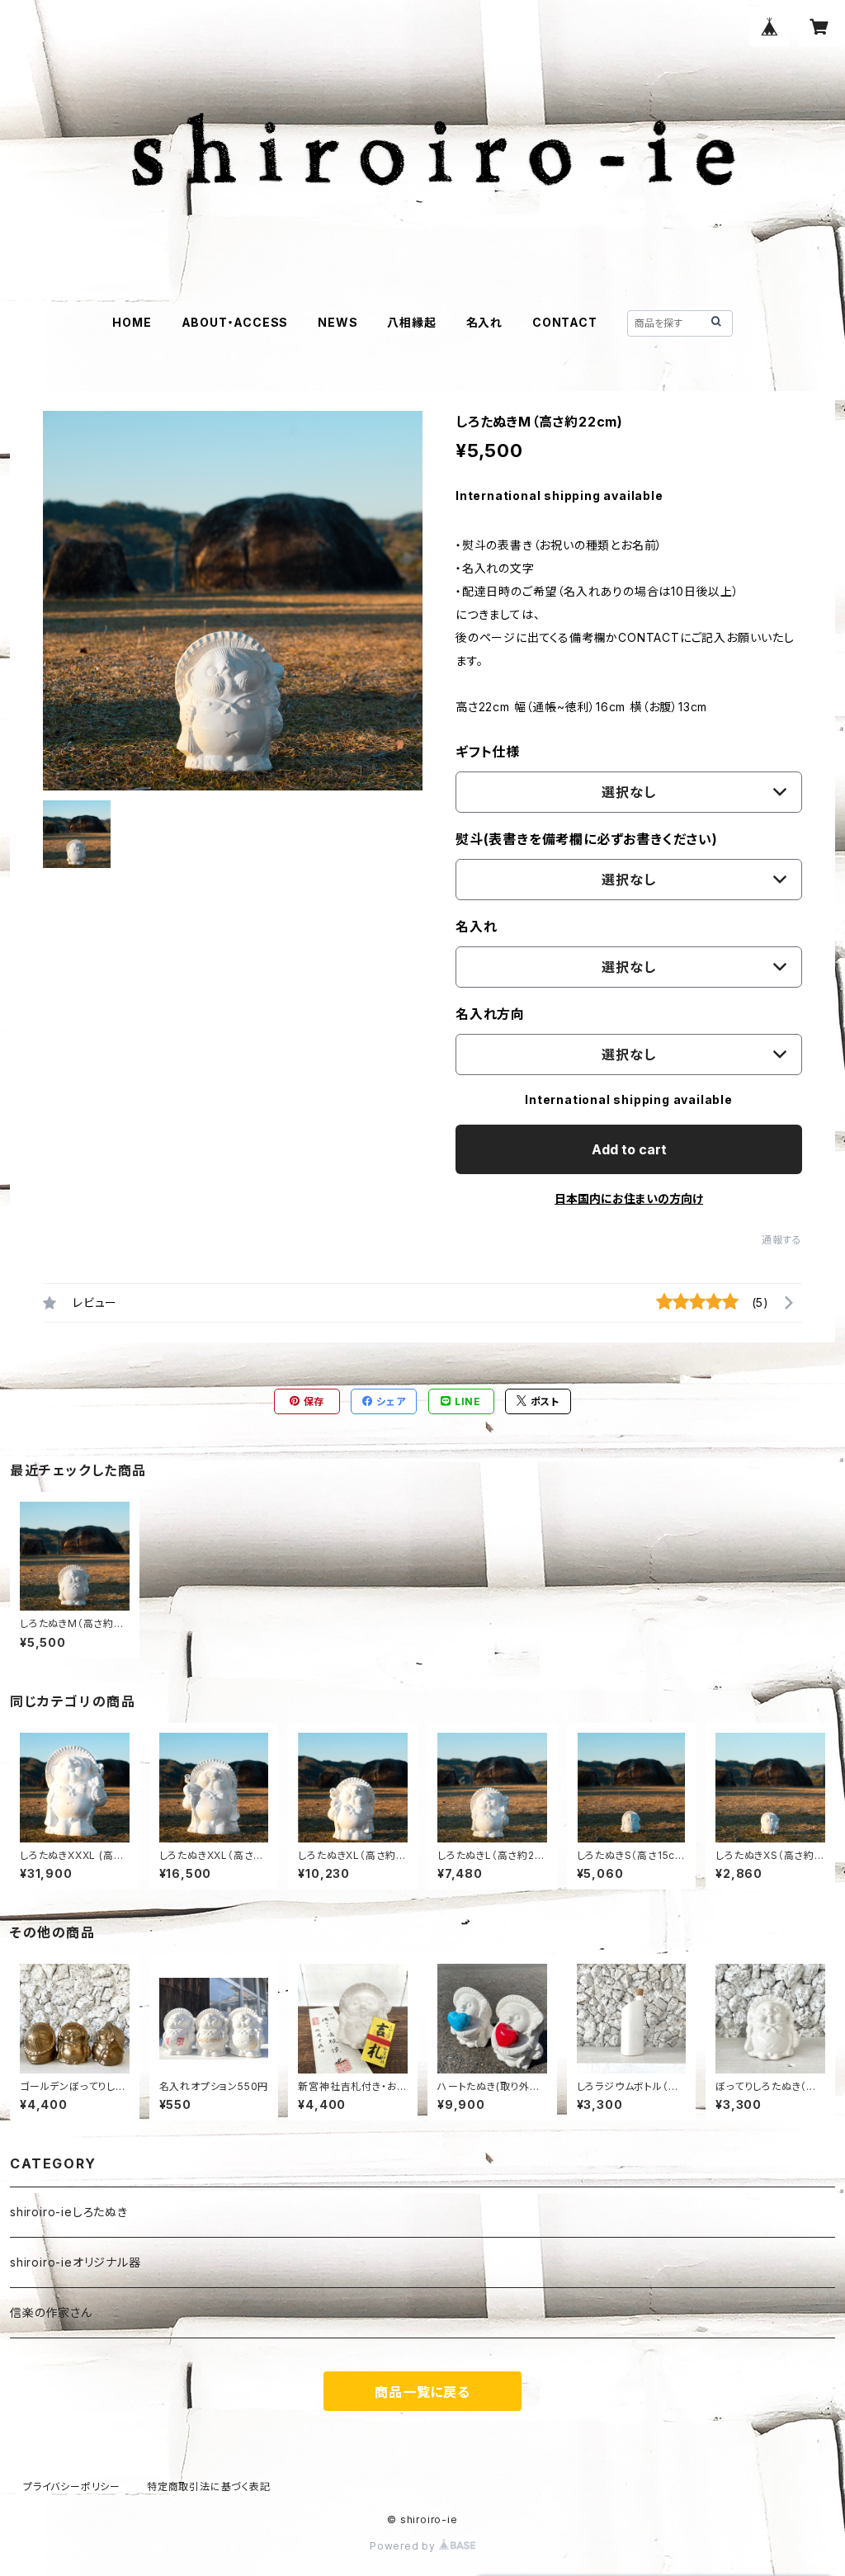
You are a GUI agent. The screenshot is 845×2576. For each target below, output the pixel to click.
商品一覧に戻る (422, 2392)
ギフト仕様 (488, 752)
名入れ (484, 322)
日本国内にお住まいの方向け (629, 1198)
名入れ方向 (490, 1014)
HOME (132, 322)
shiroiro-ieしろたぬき (69, 2212)
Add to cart (629, 1149)
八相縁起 (411, 322)
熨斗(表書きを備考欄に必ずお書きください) (587, 839)
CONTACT (565, 322)
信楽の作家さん (51, 2312)
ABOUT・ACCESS (235, 322)
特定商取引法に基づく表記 (209, 2486)
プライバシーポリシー (72, 2486)
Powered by (404, 2546)
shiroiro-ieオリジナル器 (76, 2262)
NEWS (338, 322)
